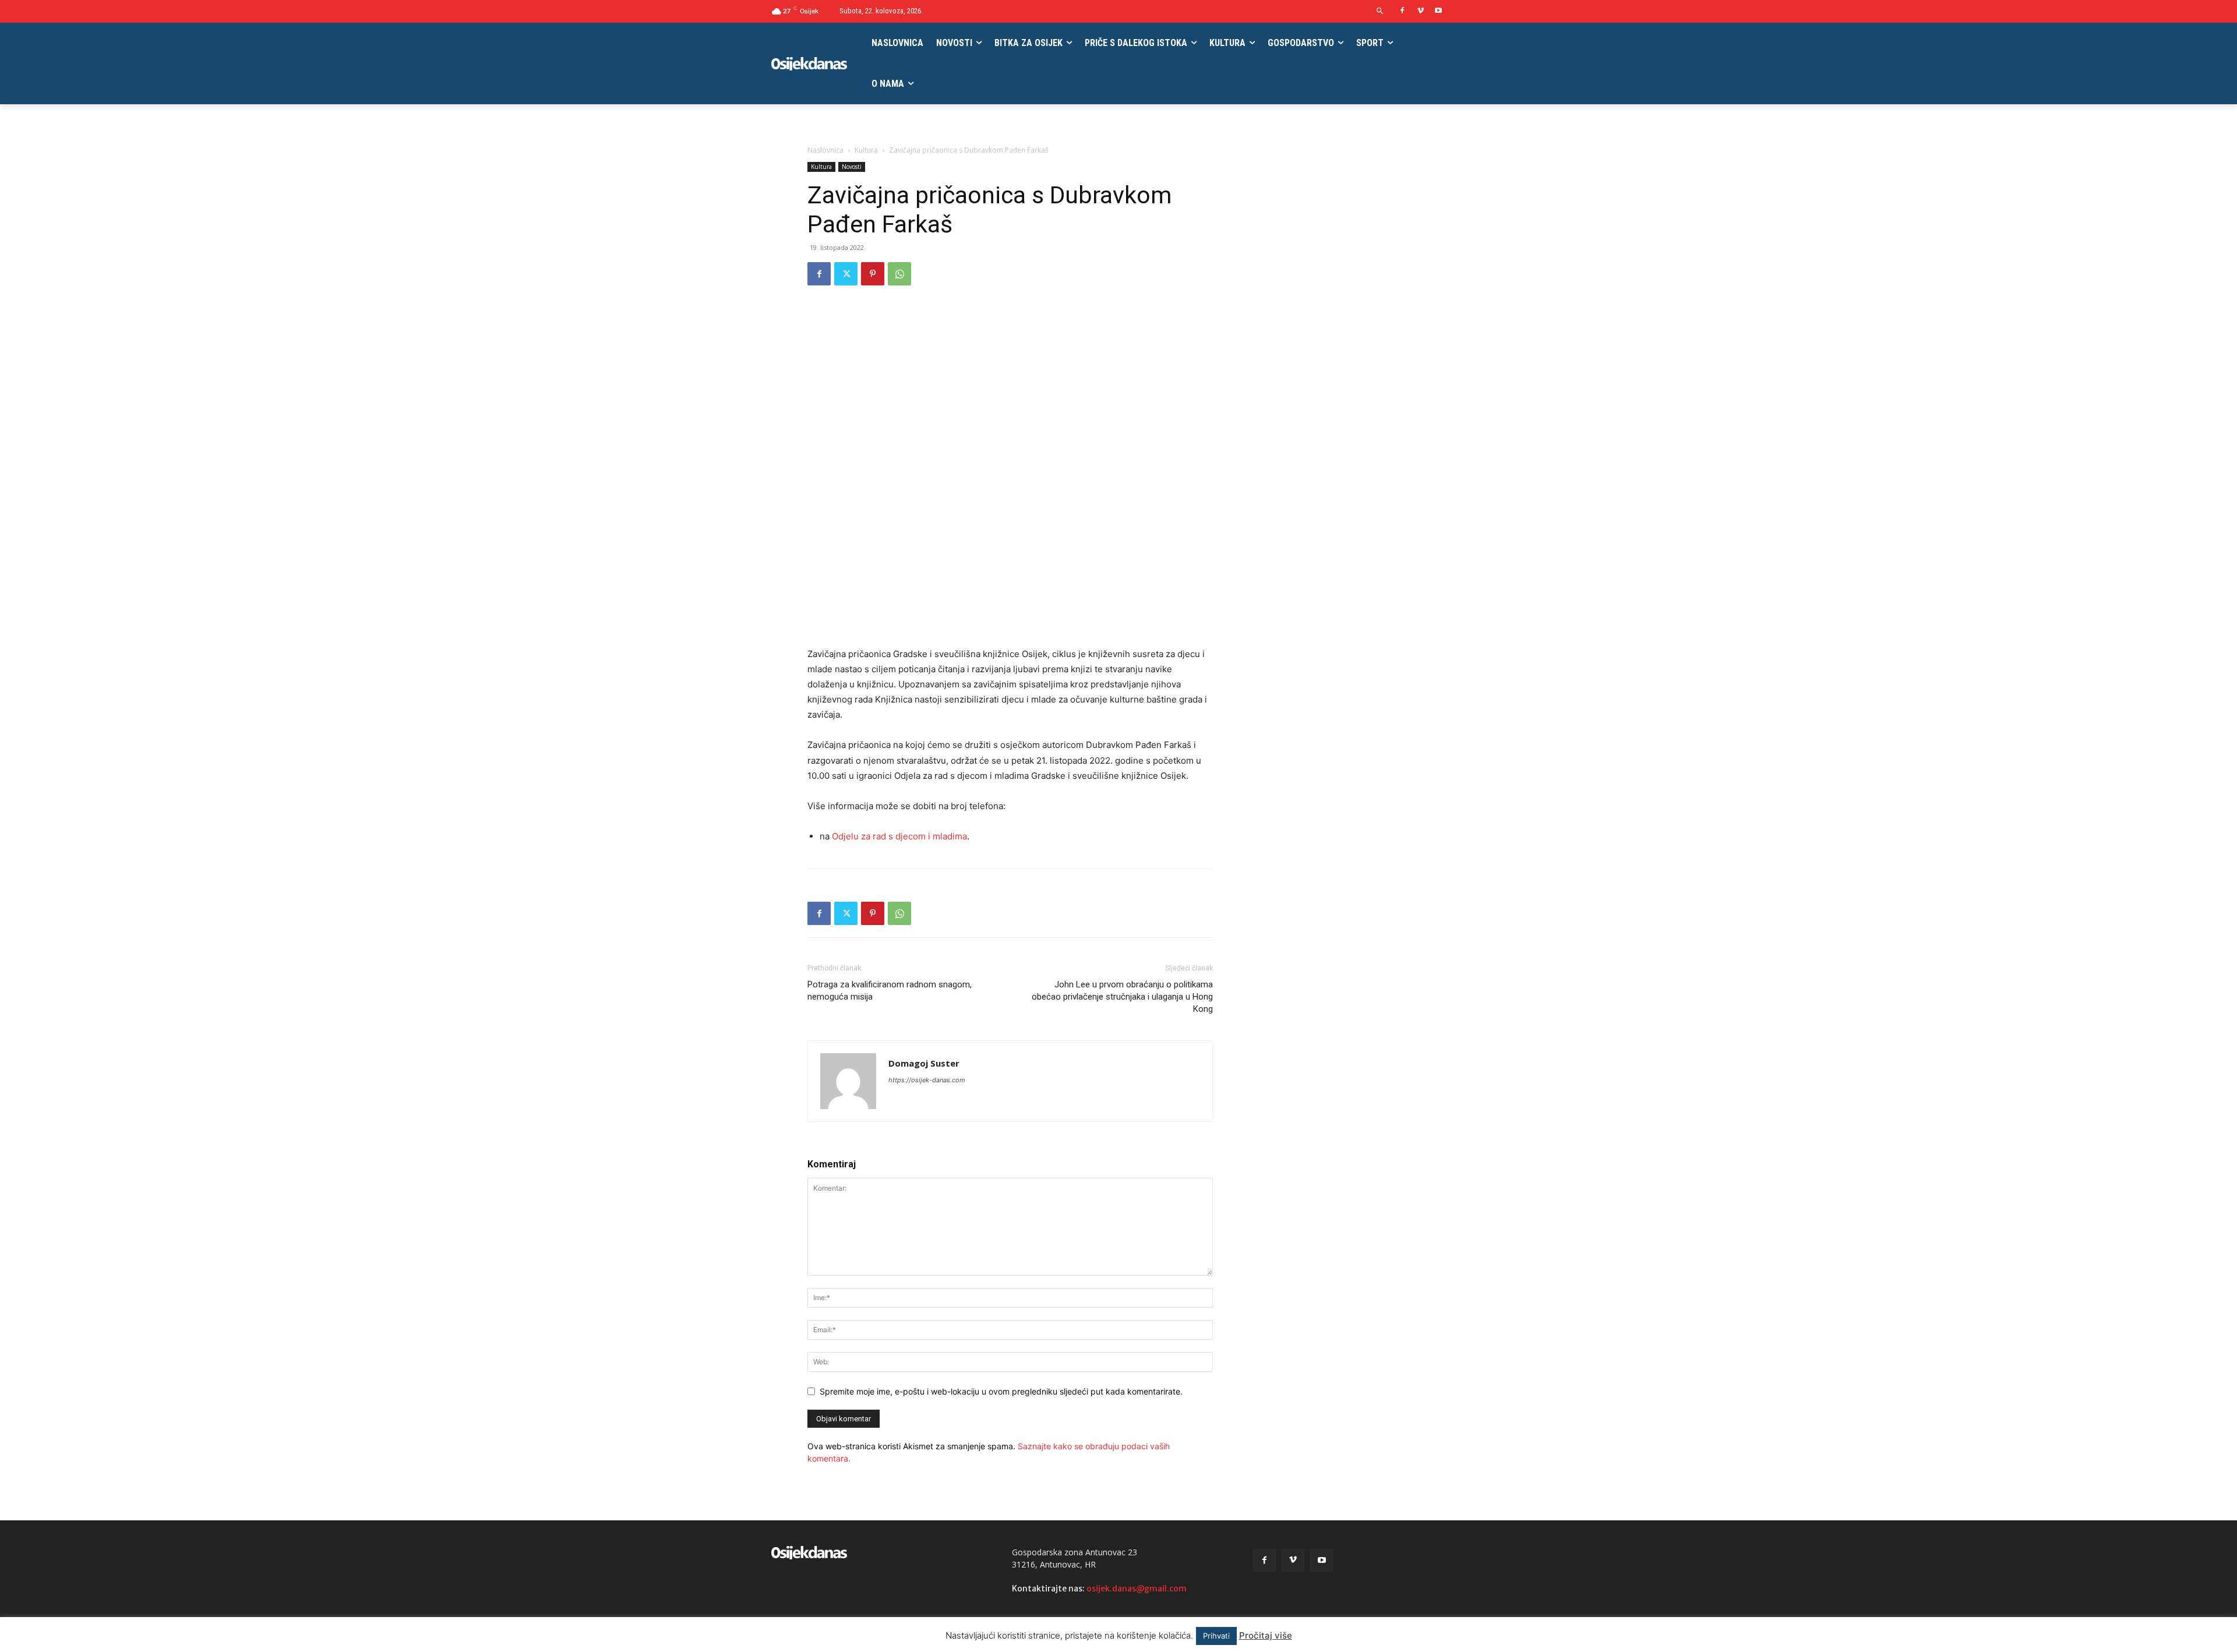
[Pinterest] (873, 274)
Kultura (866, 150)
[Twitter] (846, 274)
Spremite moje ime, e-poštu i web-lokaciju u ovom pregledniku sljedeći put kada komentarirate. (1001, 1391)
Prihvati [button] (1216, 1636)
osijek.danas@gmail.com (1137, 1589)
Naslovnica (825, 150)
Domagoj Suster (924, 1063)
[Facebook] (1402, 11)
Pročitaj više (1266, 1635)
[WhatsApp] (899, 274)
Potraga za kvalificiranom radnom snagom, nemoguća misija (890, 991)
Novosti (852, 167)
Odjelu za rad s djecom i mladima (899, 836)
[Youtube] (1438, 11)
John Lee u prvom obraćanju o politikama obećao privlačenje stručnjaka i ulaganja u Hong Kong (1122, 997)
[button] (1380, 11)
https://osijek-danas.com (927, 1080)
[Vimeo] (1421, 11)
